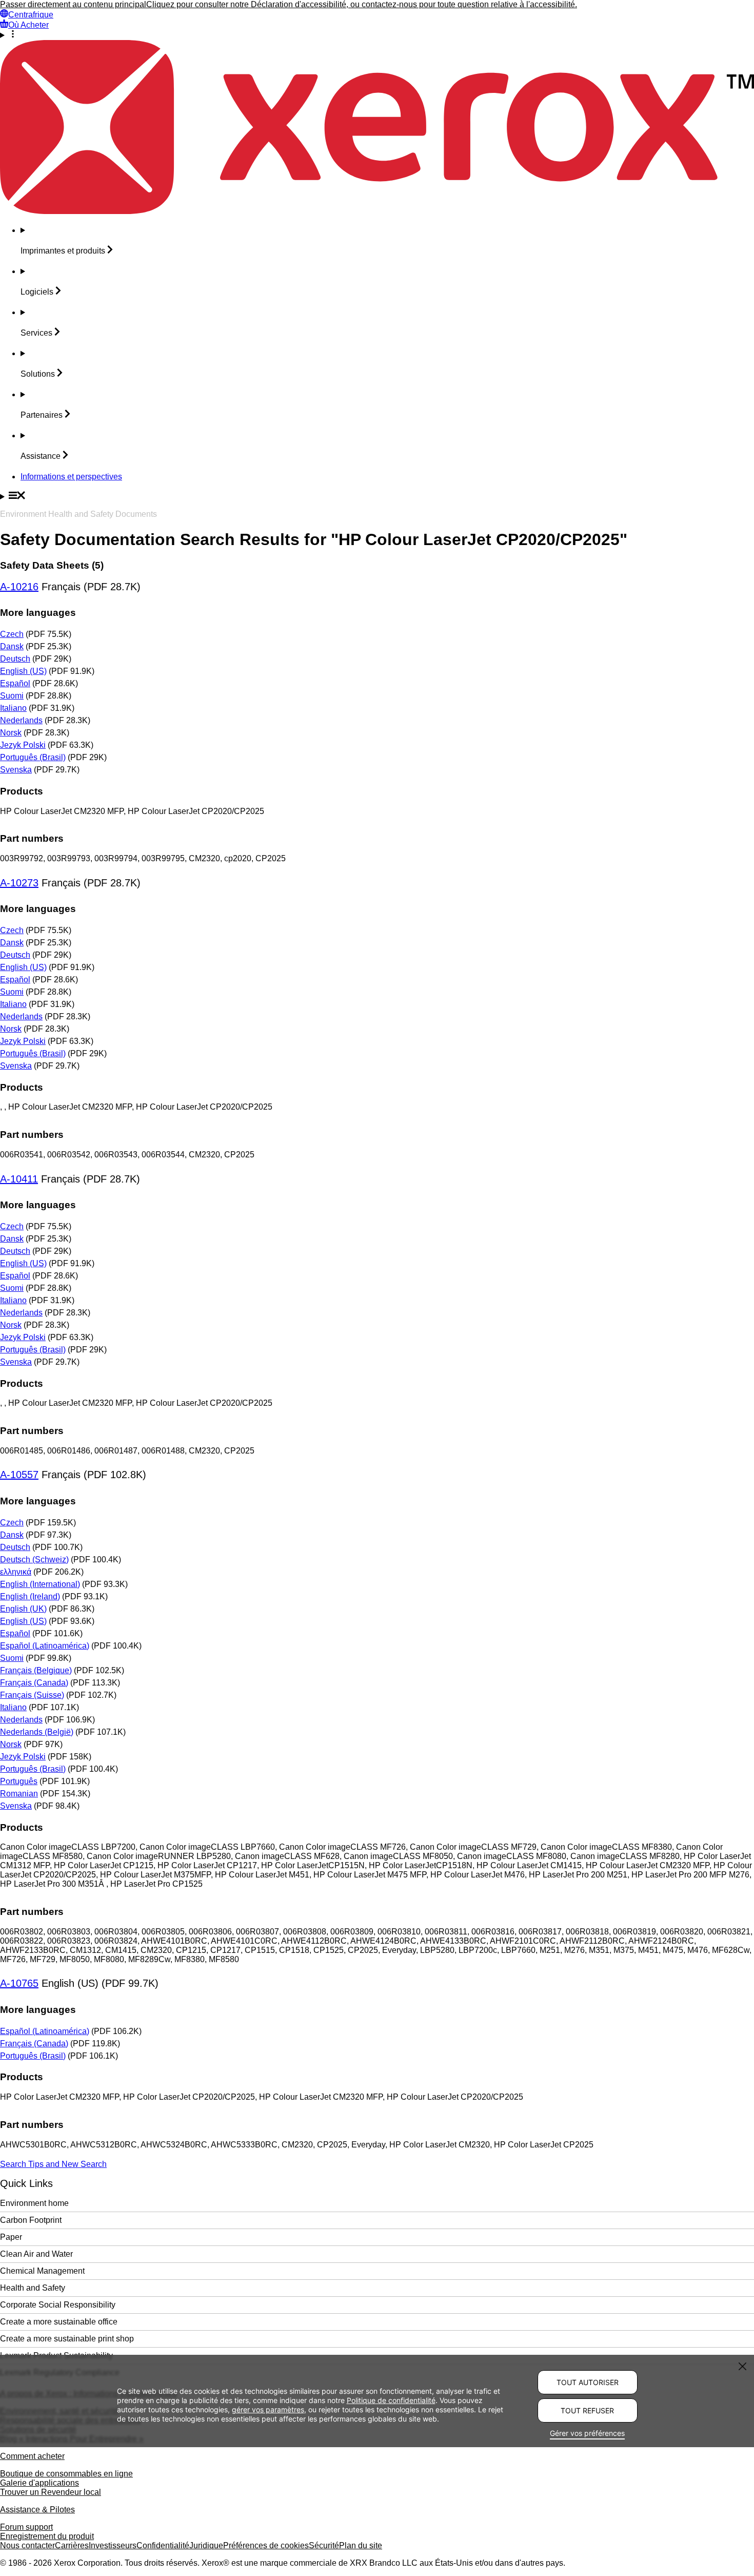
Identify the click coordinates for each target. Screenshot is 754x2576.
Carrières (72, 2545)
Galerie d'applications (39, 2483)
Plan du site (361, 2545)
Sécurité (324, 2545)
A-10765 (19, 1983)
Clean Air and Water (36, 2254)
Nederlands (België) (37, 1732)
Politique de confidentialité (391, 2400)
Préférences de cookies (266, 2545)
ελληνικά (16, 1572)
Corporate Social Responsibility (58, 2305)
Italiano (13, 708)
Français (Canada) (34, 1683)
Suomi (12, 696)
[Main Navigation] (377, 496)
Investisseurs (113, 2545)
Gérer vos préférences (587, 2433)
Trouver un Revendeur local (51, 2492)
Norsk (11, 733)
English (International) (40, 1584)
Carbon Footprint (31, 2220)
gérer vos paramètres (268, 2409)
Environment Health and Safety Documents (78, 514)
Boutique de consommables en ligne (66, 2474)
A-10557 (19, 1475)
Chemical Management (42, 2271)
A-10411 (19, 1179)
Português (19, 1781)
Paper (11, 2237)
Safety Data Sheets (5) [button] (52, 565)
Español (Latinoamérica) (45, 1646)
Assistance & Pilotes (37, 2510)
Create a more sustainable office (59, 2322)
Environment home (34, 2203)
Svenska (16, 770)
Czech (12, 634)
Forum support (26, 2527)
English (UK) (23, 1609)
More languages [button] (38, 613)
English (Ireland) (30, 1596)
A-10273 (19, 883)
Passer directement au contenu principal (73, 4)
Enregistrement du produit (47, 2536)
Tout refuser (587, 2410)
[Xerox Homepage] (377, 211)
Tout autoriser (588, 2382)
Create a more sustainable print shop (67, 2339)
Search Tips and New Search (53, 2164)
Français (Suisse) (32, 1695)
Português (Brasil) (33, 757)
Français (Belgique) (36, 1670)
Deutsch (15, 659)
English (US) (23, 671)
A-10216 (19, 587)
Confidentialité (163, 2545)
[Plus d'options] (377, 35)
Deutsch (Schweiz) (34, 1560)
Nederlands (21, 720)
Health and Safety (33, 2288)
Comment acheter (32, 2456)
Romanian (19, 1794)
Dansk (12, 646)
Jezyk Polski (23, 745)
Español (15, 683)
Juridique (206, 2545)
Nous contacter (27, 2545)
